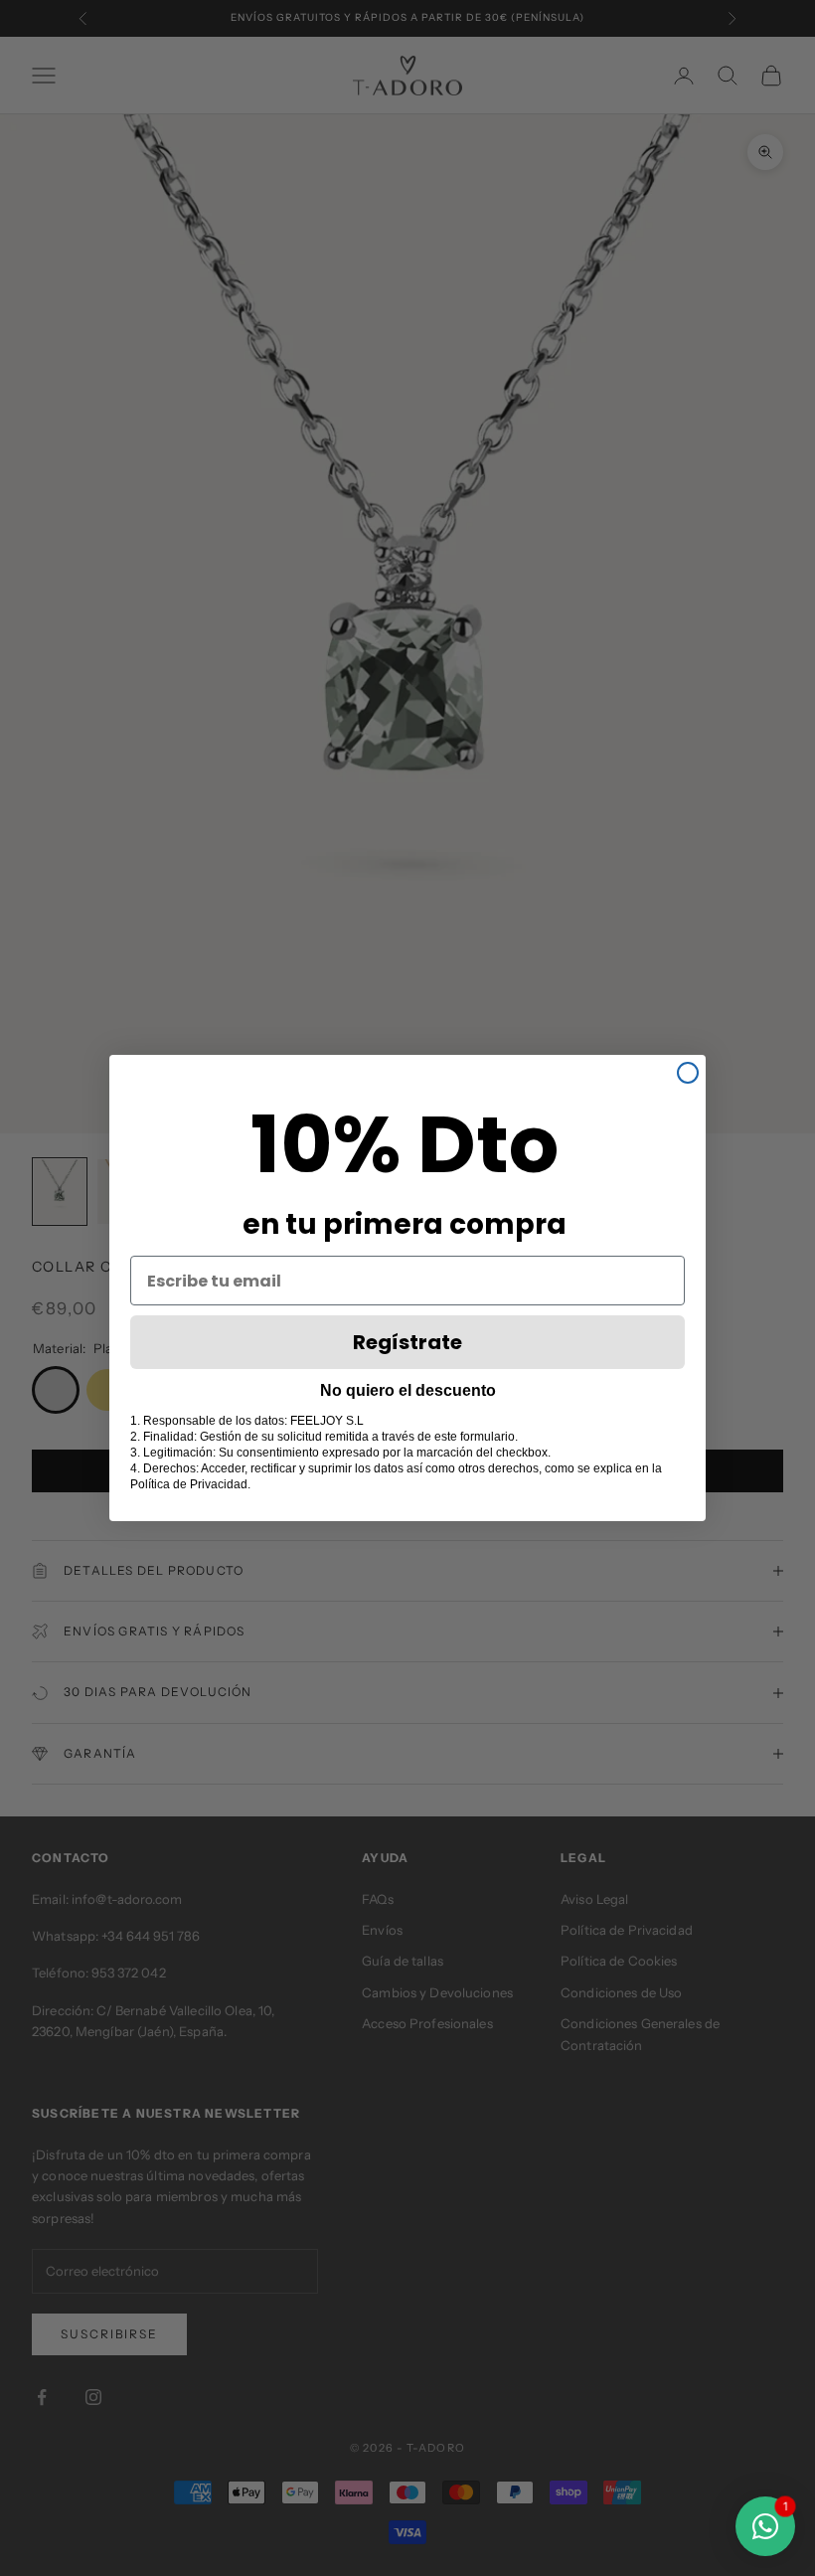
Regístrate (407, 1342)
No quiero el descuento (408, 1390)
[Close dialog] (688, 1073)
